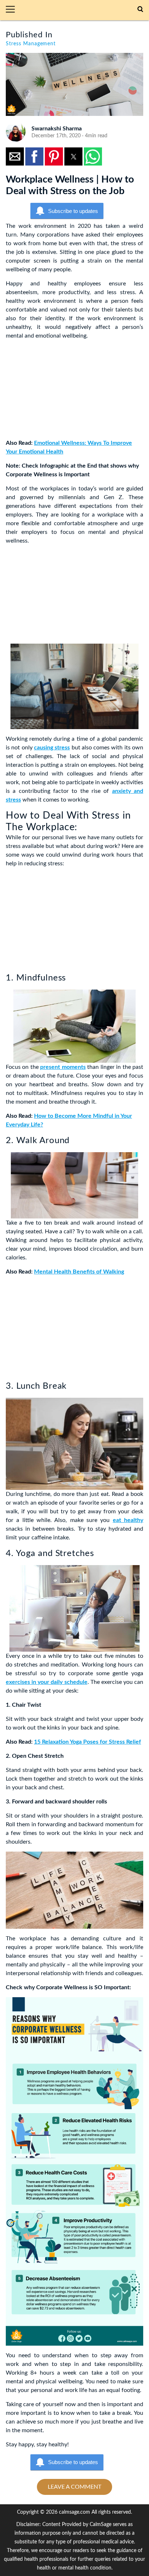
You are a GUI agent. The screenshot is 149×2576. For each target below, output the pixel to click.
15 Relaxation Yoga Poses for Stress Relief (88, 1742)
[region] (60, 391)
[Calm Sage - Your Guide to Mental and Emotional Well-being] (79, 10)
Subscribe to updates (73, 211)
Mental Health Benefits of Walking (79, 1272)
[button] (13, 10)
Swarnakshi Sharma (57, 129)
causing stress (52, 748)
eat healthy (128, 1520)
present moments (63, 1067)
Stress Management (31, 44)
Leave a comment (74, 2487)
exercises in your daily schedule (47, 1682)
